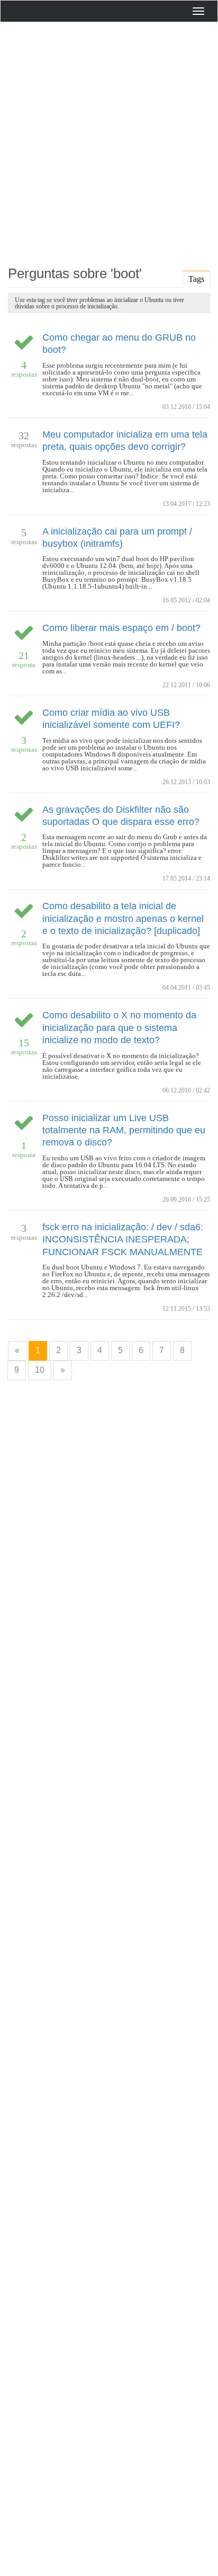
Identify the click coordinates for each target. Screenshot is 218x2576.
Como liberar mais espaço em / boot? (121, 628)
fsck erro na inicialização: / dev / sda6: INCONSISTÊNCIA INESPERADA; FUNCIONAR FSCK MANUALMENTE (123, 1240)
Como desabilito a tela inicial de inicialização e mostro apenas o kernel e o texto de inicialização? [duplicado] (123, 918)
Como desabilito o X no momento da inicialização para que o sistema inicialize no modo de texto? (119, 1028)
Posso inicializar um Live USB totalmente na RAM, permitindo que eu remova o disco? (124, 1130)
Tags (196, 279)
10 (40, 1370)
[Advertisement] (109, 141)
